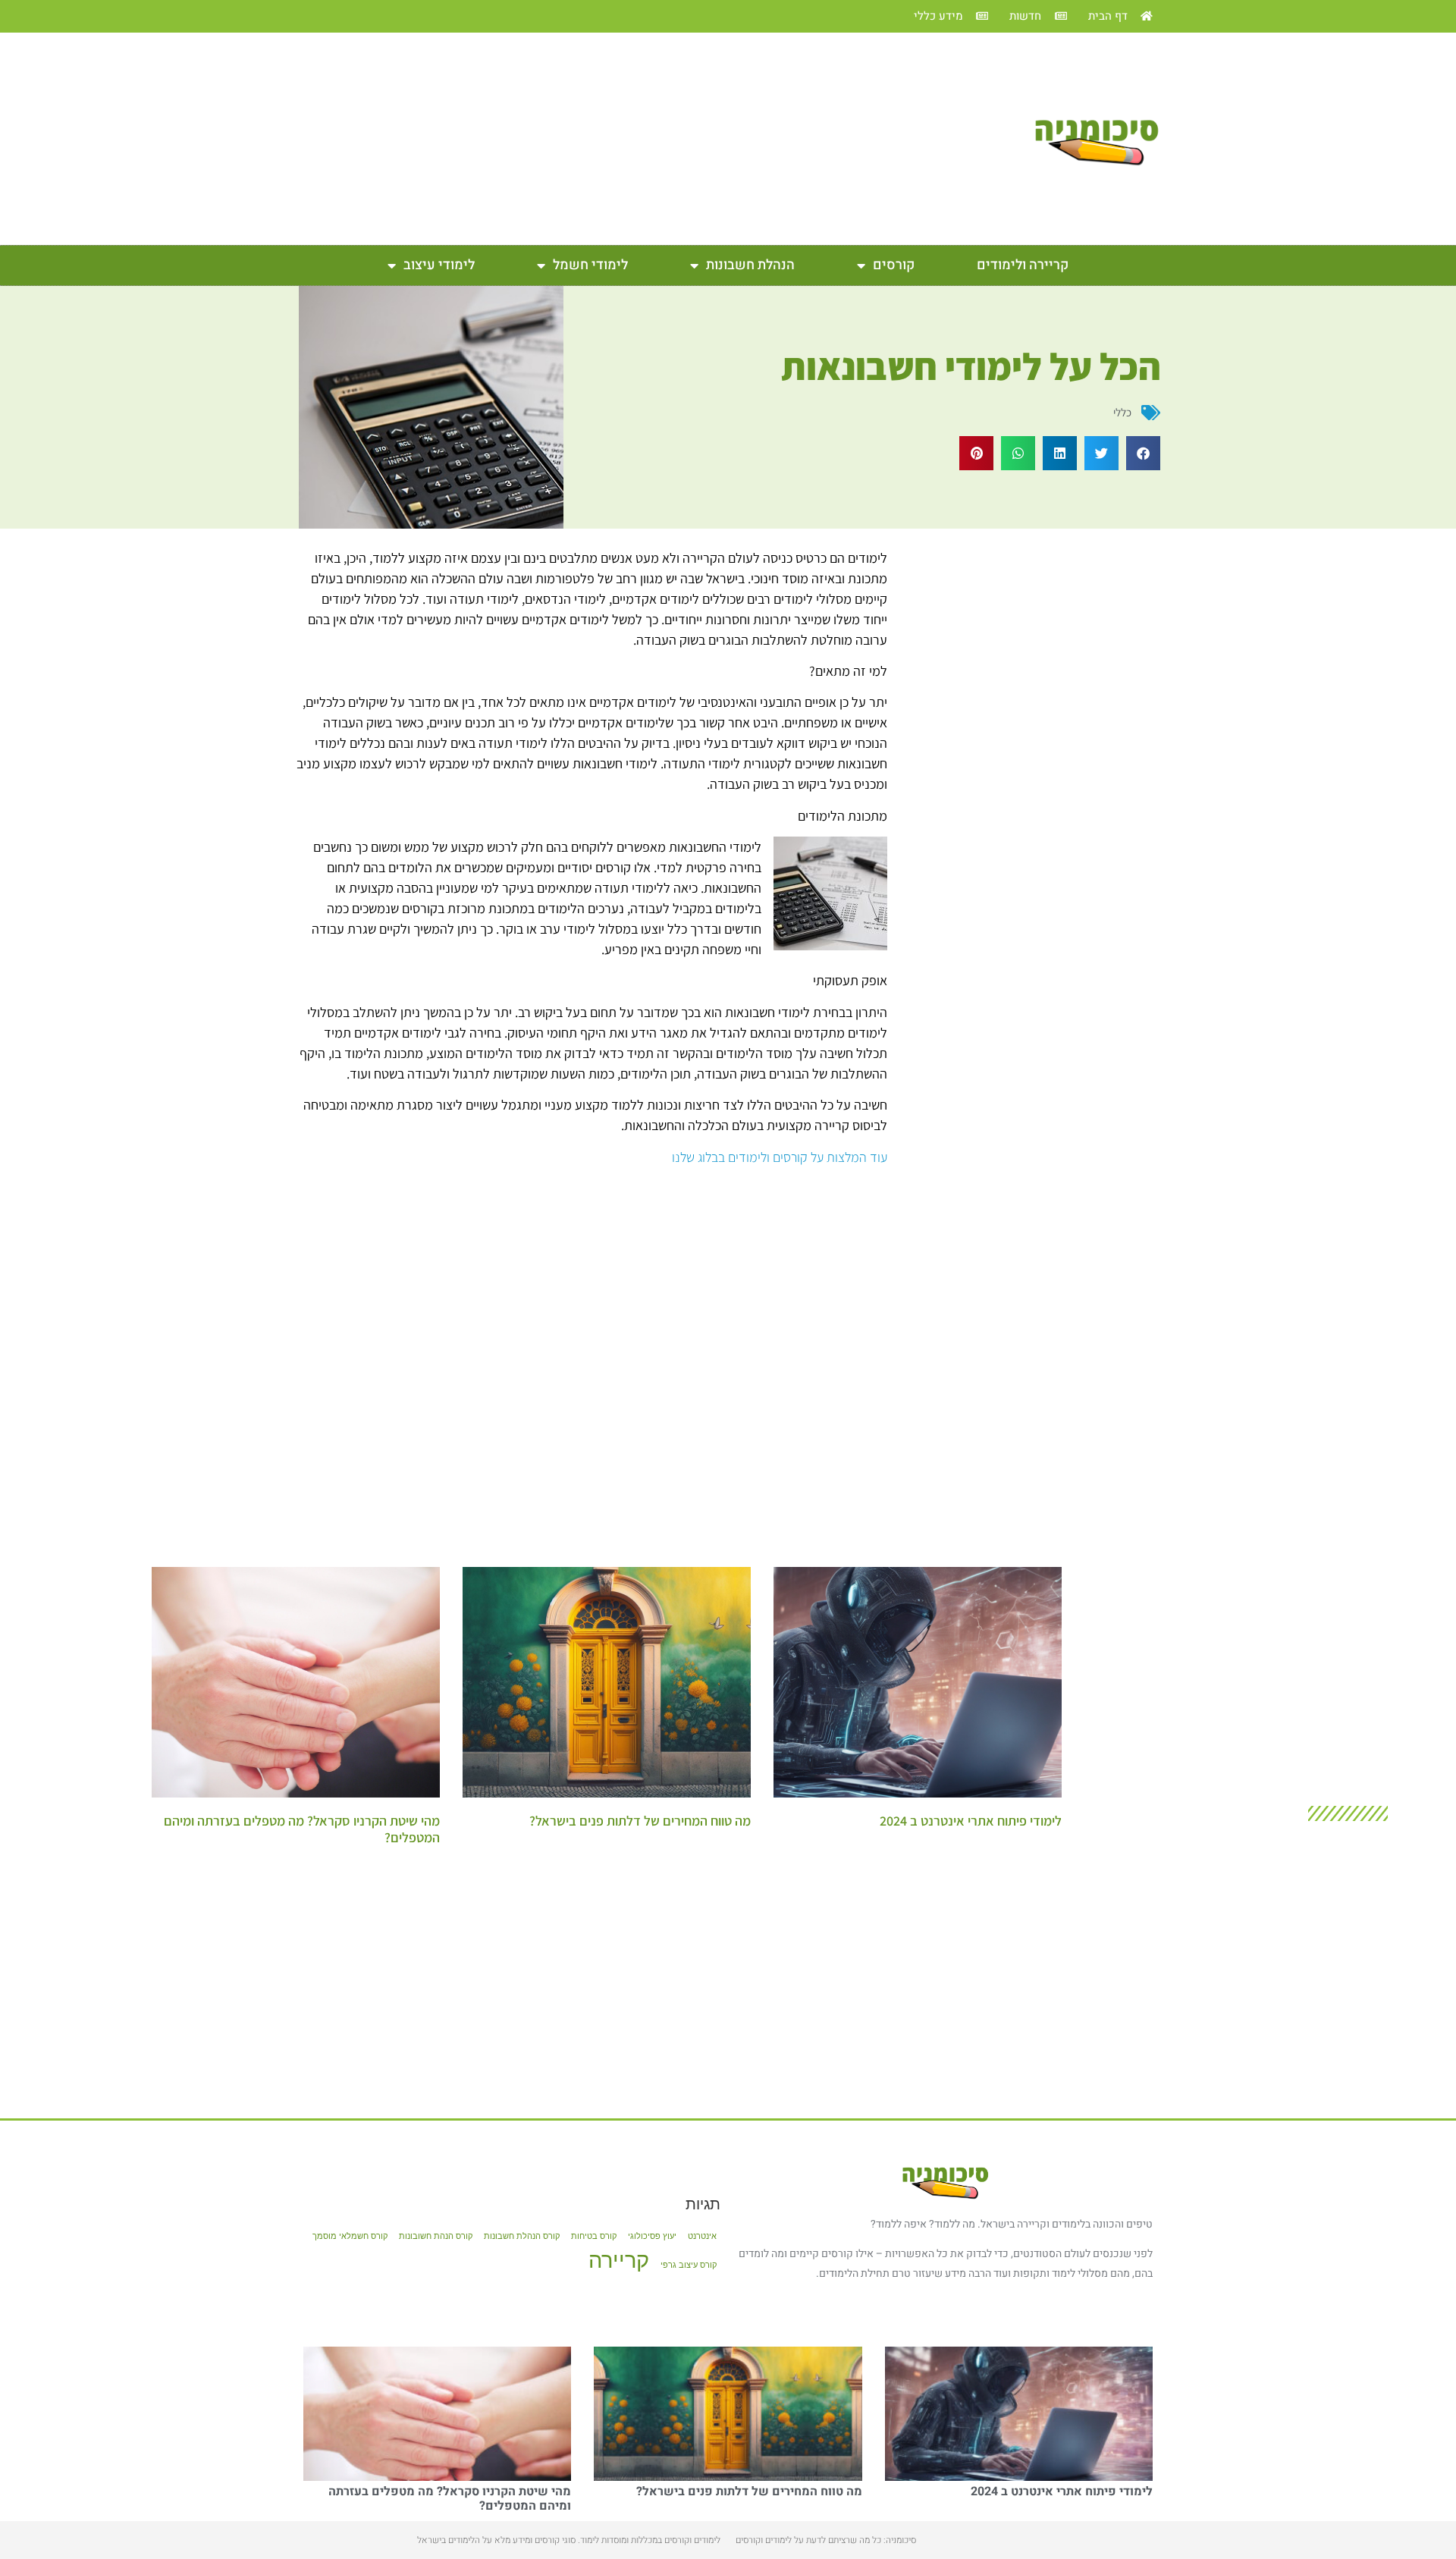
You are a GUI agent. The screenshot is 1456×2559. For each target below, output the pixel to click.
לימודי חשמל (590, 265)
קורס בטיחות (594, 2236)
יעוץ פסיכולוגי (652, 2236)
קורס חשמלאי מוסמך (350, 2236)
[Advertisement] (645, 139)
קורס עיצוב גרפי (689, 2265)
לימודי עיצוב (439, 265)
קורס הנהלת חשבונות (522, 2236)
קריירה (619, 2260)
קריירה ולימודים (1023, 265)
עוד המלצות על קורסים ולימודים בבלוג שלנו (780, 1157)
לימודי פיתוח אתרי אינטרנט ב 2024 (971, 1821)
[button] (1143, 453)
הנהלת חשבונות (750, 265)
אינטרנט (702, 2236)
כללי (1122, 412)
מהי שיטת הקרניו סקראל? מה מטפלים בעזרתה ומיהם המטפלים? (302, 1829)
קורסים (894, 265)
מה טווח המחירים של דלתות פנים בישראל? (640, 1821)
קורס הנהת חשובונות (436, 2236)
